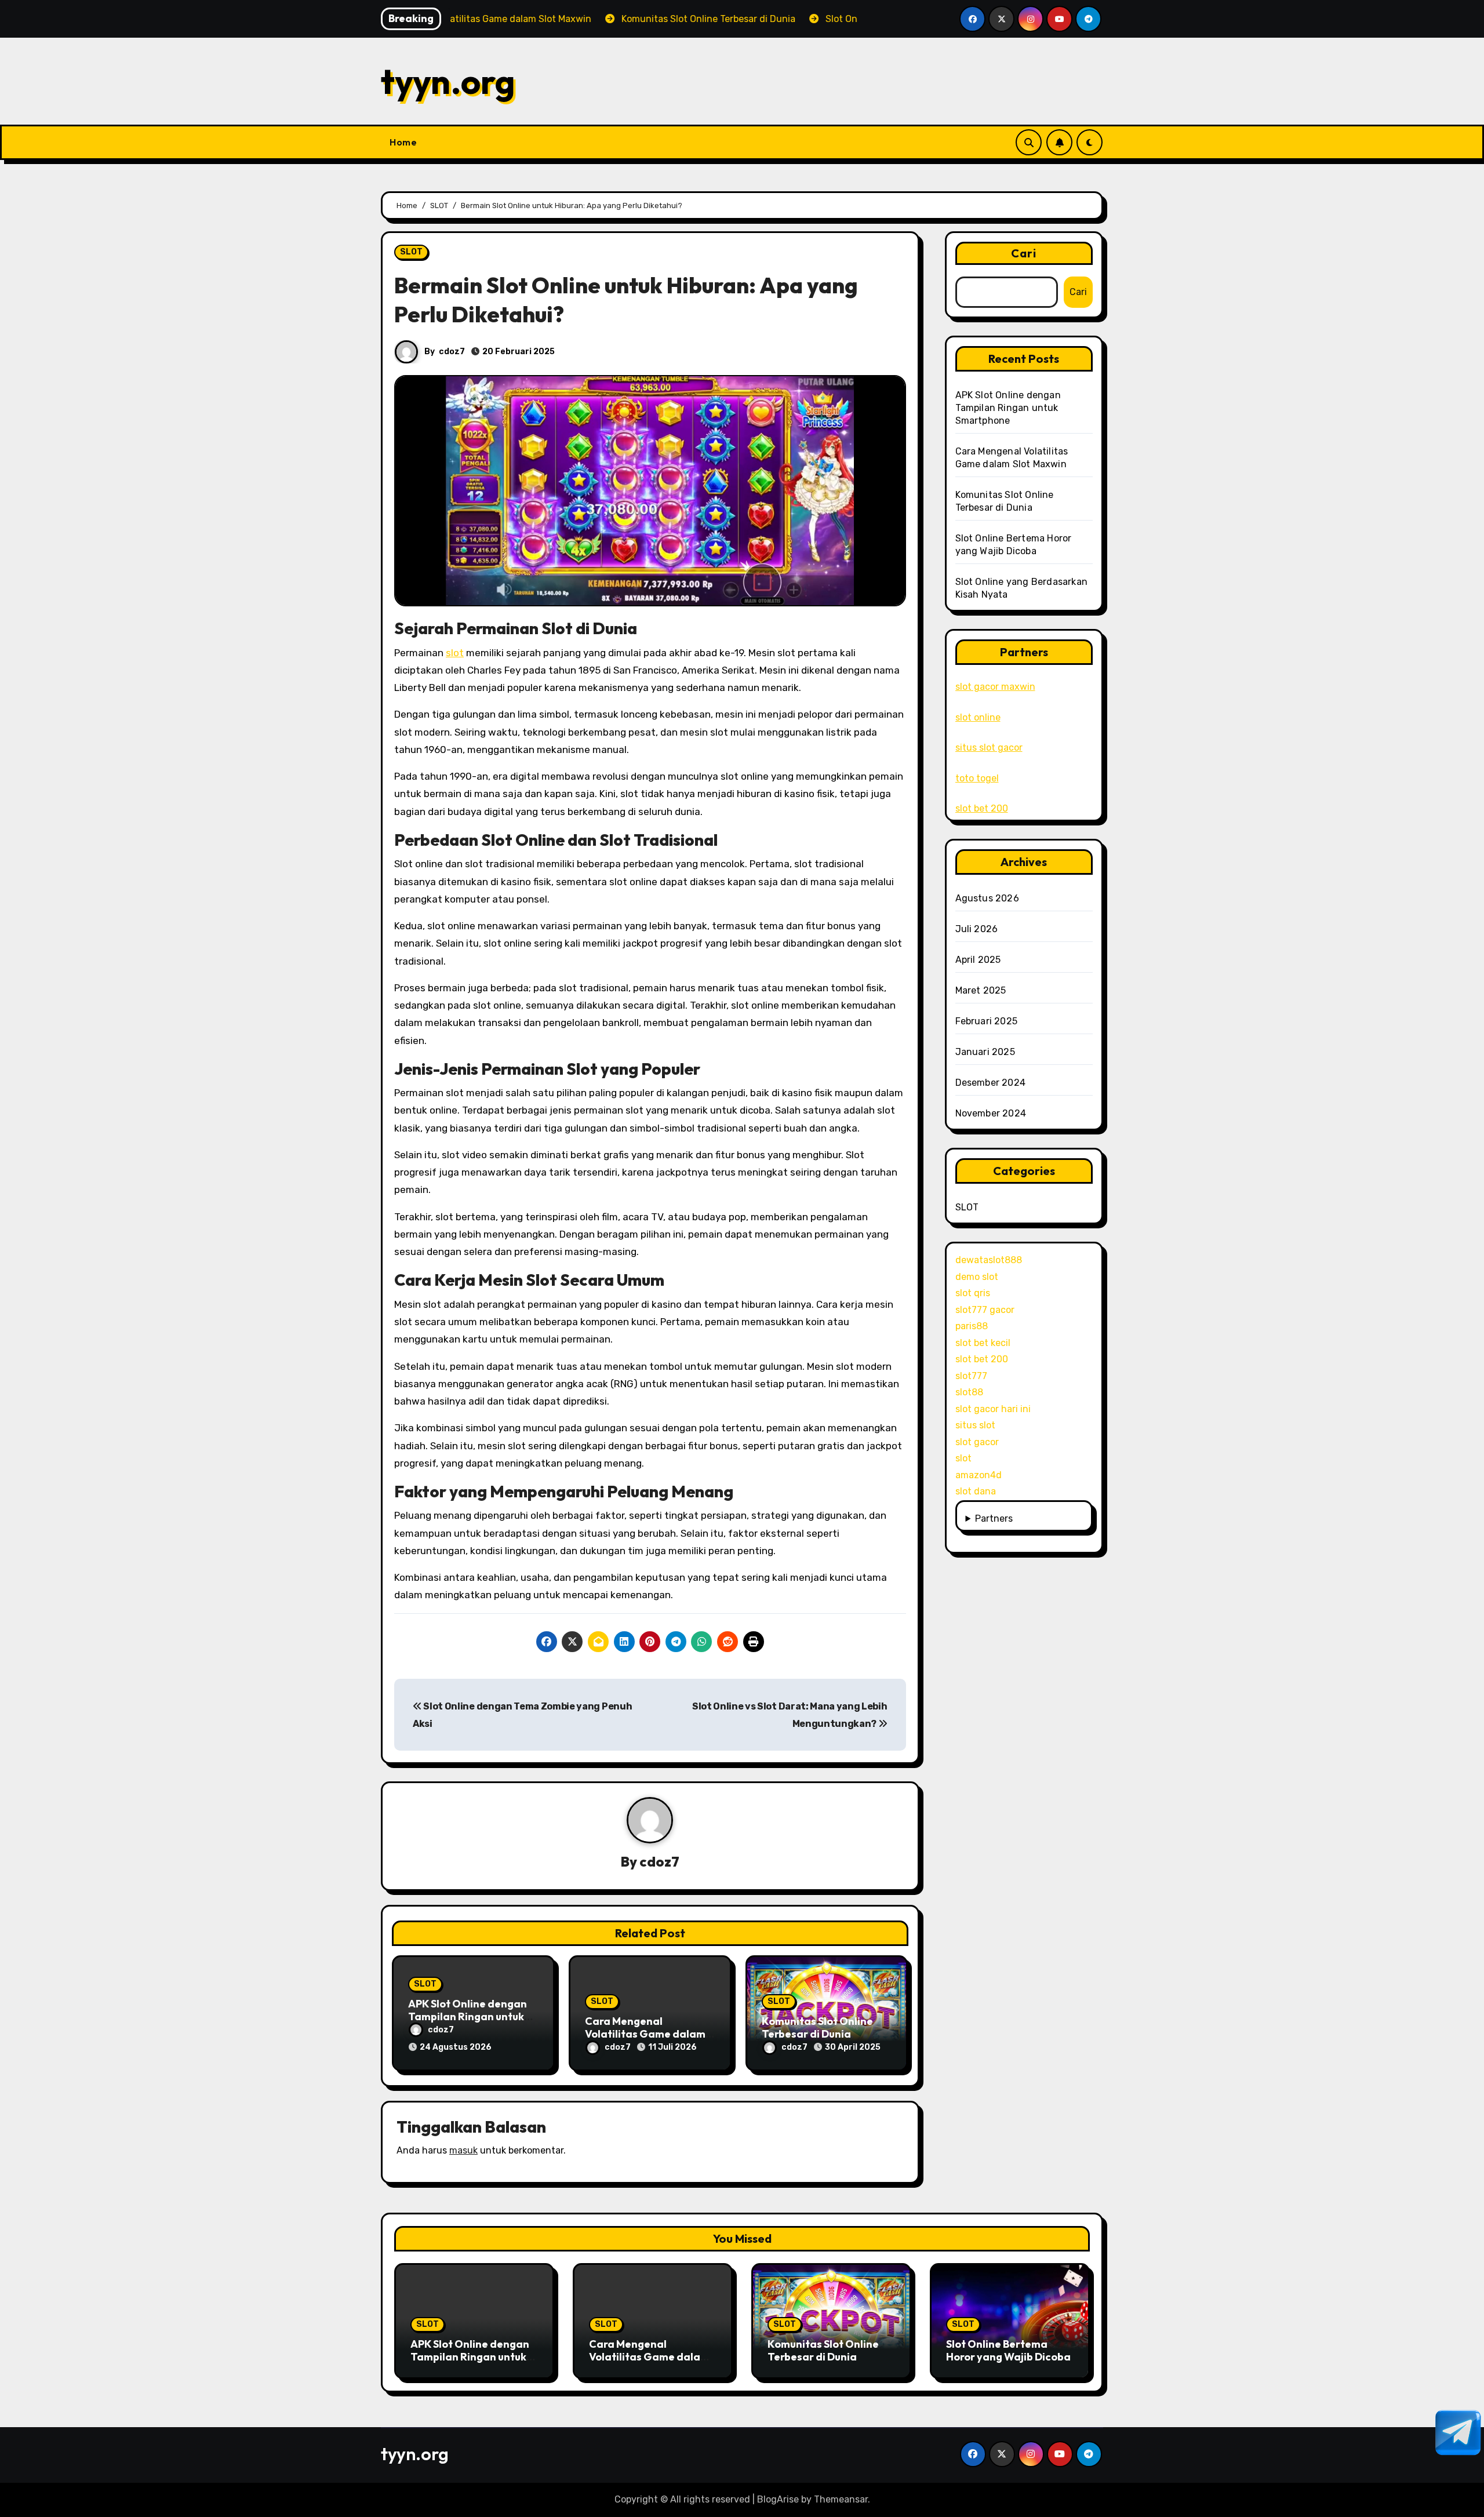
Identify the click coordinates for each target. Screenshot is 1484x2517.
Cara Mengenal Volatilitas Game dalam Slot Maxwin (645, 2034)
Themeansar (841, 2499)
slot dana (976, 1491)
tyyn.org (448, 81)
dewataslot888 (989, 1260)
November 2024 (991, 1113)
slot (455, 653)
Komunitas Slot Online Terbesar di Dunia (817, 2027)
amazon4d (979, 1475)
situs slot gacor (989, 748)
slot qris (973, 1293)
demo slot (977, 1277)
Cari (1024, 253)
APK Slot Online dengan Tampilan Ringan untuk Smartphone (468, 2016)
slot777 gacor (985, 1310)
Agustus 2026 (987, 898)
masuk (463, 2150)
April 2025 (978, 960)
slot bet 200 (982, 808)
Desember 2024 (991, 1083)
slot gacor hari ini (993, 1409)
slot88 (969, 1392)
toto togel (977, 778)
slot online (978, 717)
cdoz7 (452, 352)
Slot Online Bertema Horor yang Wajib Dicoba (1008, 2350)
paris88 (972, 1326)
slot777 (971, 1376)
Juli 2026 (977, 929)
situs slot (975, 1425)
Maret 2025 (981, 990)
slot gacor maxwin (995, 687)
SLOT (411, 252)
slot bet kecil (983, 1343)
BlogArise (778, 2499)
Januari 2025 (985, 1052)
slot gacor (977, 1442)
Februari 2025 (987, 1021)
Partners (994, 1518)
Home (403, 142)
